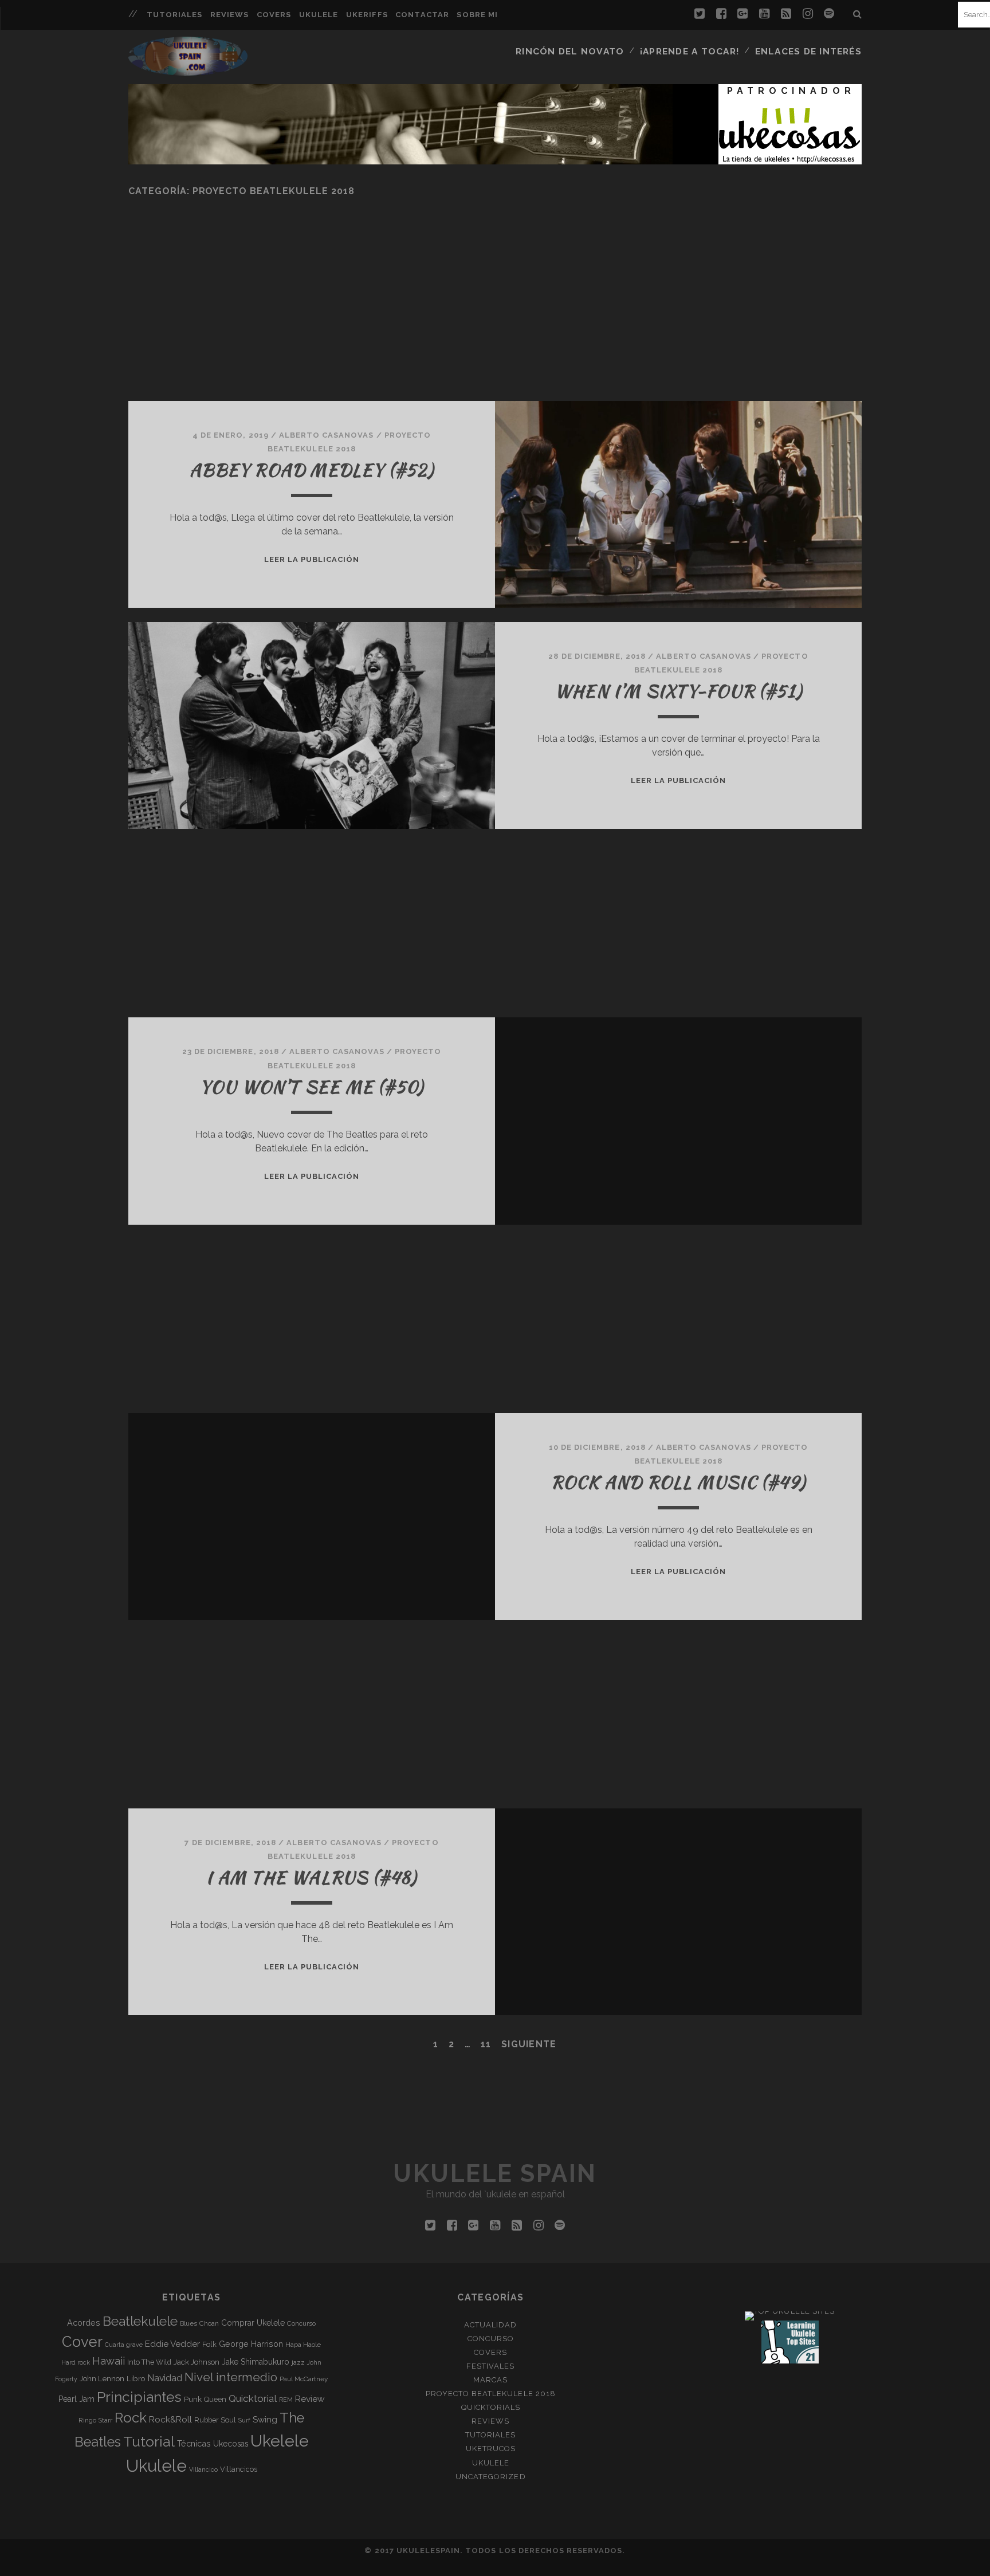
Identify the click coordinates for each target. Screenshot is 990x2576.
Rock (131, 2418)
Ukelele (280, 2441)
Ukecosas (231, 2444)
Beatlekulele (140, 2321)
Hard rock (76, 2362)
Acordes (84, 2323)
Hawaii (109, 2361)
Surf (244, 2420)
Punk (193, 2399)
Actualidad (490, 2325)
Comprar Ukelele (253, 2323)
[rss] (786, 14)
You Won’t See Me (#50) (312, 1087)
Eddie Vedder (172, 2344)
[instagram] (808, 14)
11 (486, 2044)
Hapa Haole (303, 2345)
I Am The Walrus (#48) (311, 1877)
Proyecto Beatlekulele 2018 (491, 2394)
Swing (265, 2420)
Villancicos (239, 2469)
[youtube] (764, 14)
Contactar (422, 15)
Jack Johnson (197, 2362)
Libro (136, 2378)
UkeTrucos (491, 2449)
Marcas (490, 2380)
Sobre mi (477, 15)
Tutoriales (174, 15)
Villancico (203, 2469)
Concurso (301, 2323)
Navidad (165, 2378)
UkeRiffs (367, 15)
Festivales (490, 2366)
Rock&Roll (170, 2419)
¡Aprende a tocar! (690, 51)
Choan (209, 2323)
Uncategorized (491, 2477)
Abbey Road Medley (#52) (312, 470)
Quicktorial (253, 2398)
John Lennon (102, 2378)
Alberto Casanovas (327, 435)
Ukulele (319, 15)
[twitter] (700, 14)
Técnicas (194, 2443)
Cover (82, 2342)
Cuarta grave (124, 2345)
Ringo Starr (95, 2420)
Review (310, 2399)
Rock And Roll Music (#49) (678, 1482)
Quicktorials (491, 2407)
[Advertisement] (472, 318)
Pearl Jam (76, 2399)
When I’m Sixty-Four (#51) (678, 691)
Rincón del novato (570, 51)
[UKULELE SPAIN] (188, 70)
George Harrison (251, 2344)
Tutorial (149, 2441)
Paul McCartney (304, 2379)
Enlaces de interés (808, 51)
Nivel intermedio (231, 2377)
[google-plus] (742, 14)
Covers (274, 15)
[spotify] (829, 14)
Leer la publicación (312, 559)
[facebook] (721, 14)
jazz (298, 2362)
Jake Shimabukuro (256, 2362)
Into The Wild (149, 2362)
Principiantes (139, 2397)
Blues (188, 2323)
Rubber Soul (215, 2420)
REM (286, 2400)
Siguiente (529, 2044)
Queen (215, 2399)
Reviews (229, 15)
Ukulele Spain (495, 2174)
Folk (209, 2344)
